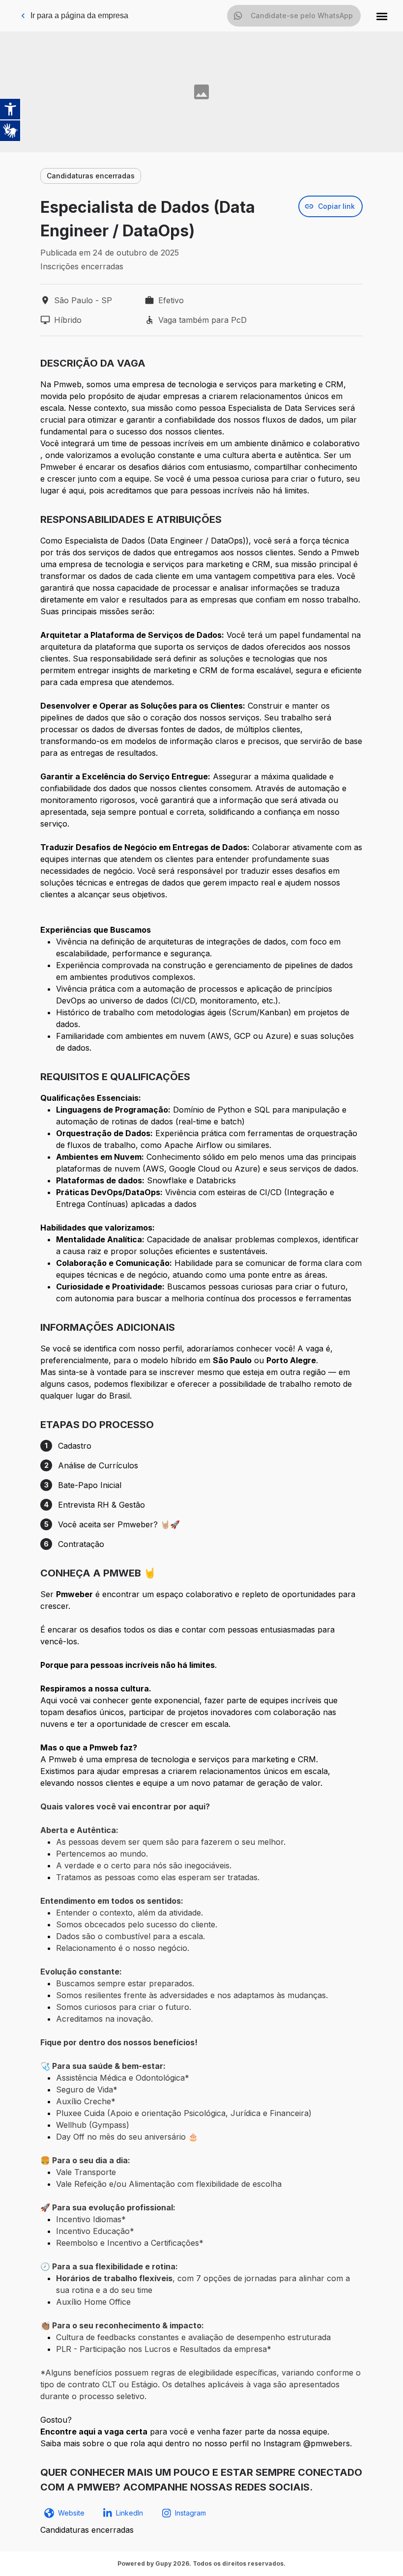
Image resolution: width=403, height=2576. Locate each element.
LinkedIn (130, 2513)
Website (71, 2513)
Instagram (190, 2513)
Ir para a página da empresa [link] (79, 15)
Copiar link (336, 206)
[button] (382, 16)
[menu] (382, 16)
